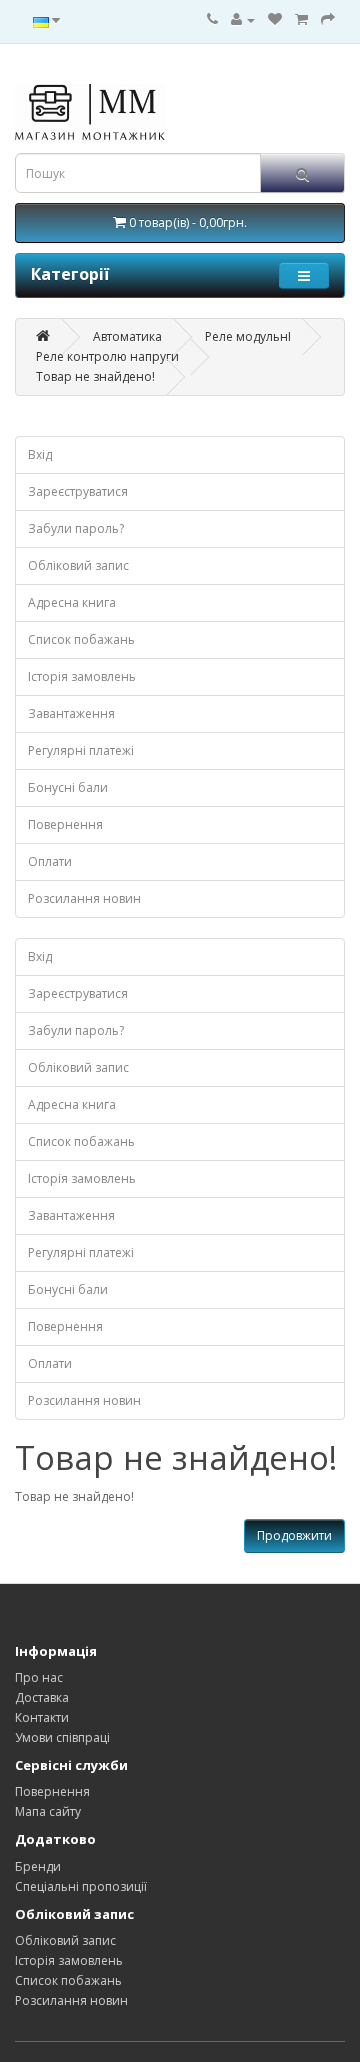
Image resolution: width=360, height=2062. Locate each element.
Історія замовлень (82, 676)
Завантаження (71, 713)
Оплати (50, 861)
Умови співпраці (62, 1737)
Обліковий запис (78, 565)
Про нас (39, 1677)
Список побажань (81, 639)
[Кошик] (301, 19)
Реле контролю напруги (107, 356)
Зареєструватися (78, 491)
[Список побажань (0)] (275, 19)
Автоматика (127, 336)
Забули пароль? (76, 528)
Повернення (65, 824)
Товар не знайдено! (95, 376)
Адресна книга (72, 602)
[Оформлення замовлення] (328, 19)
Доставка (42, 1697)
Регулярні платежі (81, 750)
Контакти (42, 1717)
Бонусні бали (68, 787)
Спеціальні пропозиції (81, 1886)
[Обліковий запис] (243, 19)
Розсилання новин (84, 898)
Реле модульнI (248, 336)
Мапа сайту (48, 1811)
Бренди (38, 1866)
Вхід (40, 454)
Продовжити (294, 1535)
